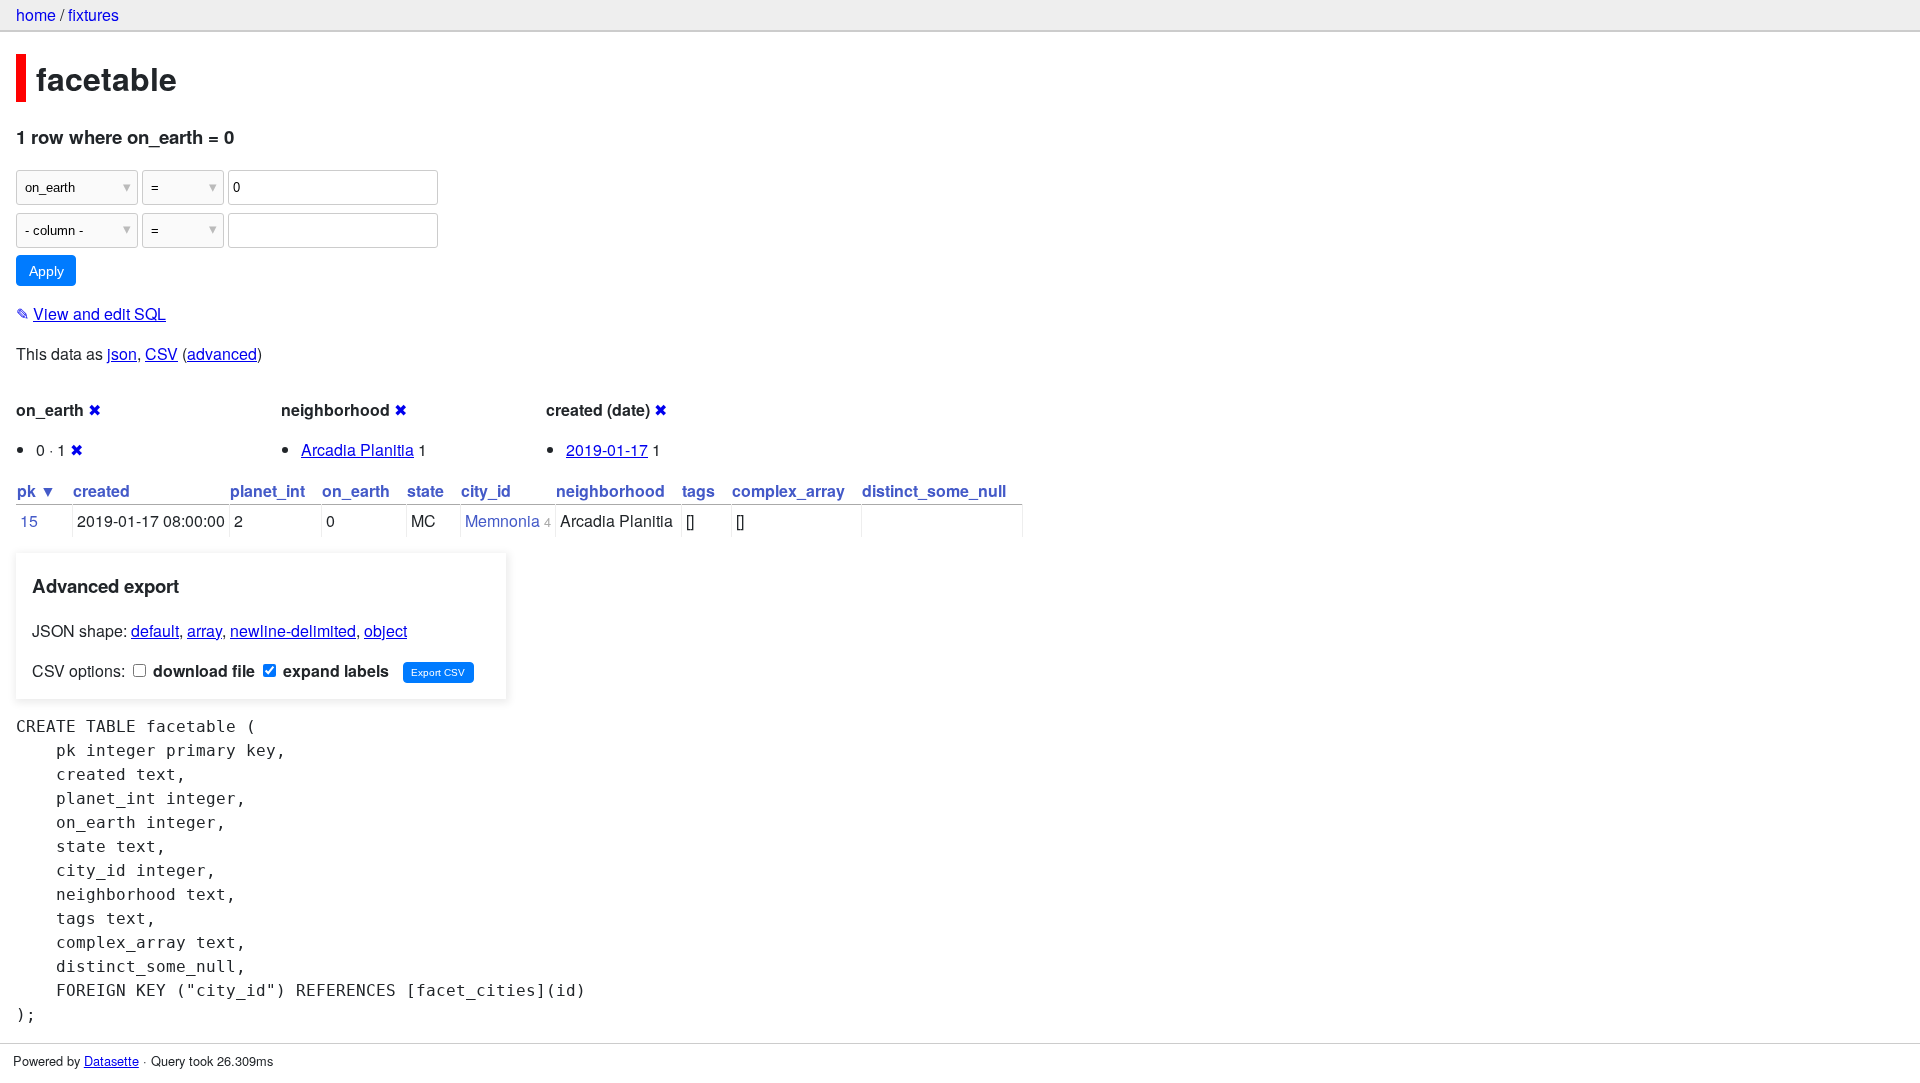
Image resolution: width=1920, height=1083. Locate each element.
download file (202, 670)
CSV (161, 353)
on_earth (356, 490)
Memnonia (502, 520)
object (385, 630)
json (122, 353)
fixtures (93, 14)
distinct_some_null (934, 490)
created (101, 490)
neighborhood (610, 490)
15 (29, 520)
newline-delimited (293, 630)
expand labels (334, 670)
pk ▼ (36, 490)
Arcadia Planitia (357, 449)
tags (698, 490)
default (155, 630)
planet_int (267, 490)
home (36, 14)
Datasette (111, 1060)
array (204, 630)
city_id (486, 490)
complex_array (788, 490)
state (425, 490)
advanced (222, 353)
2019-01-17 (607, 449)
